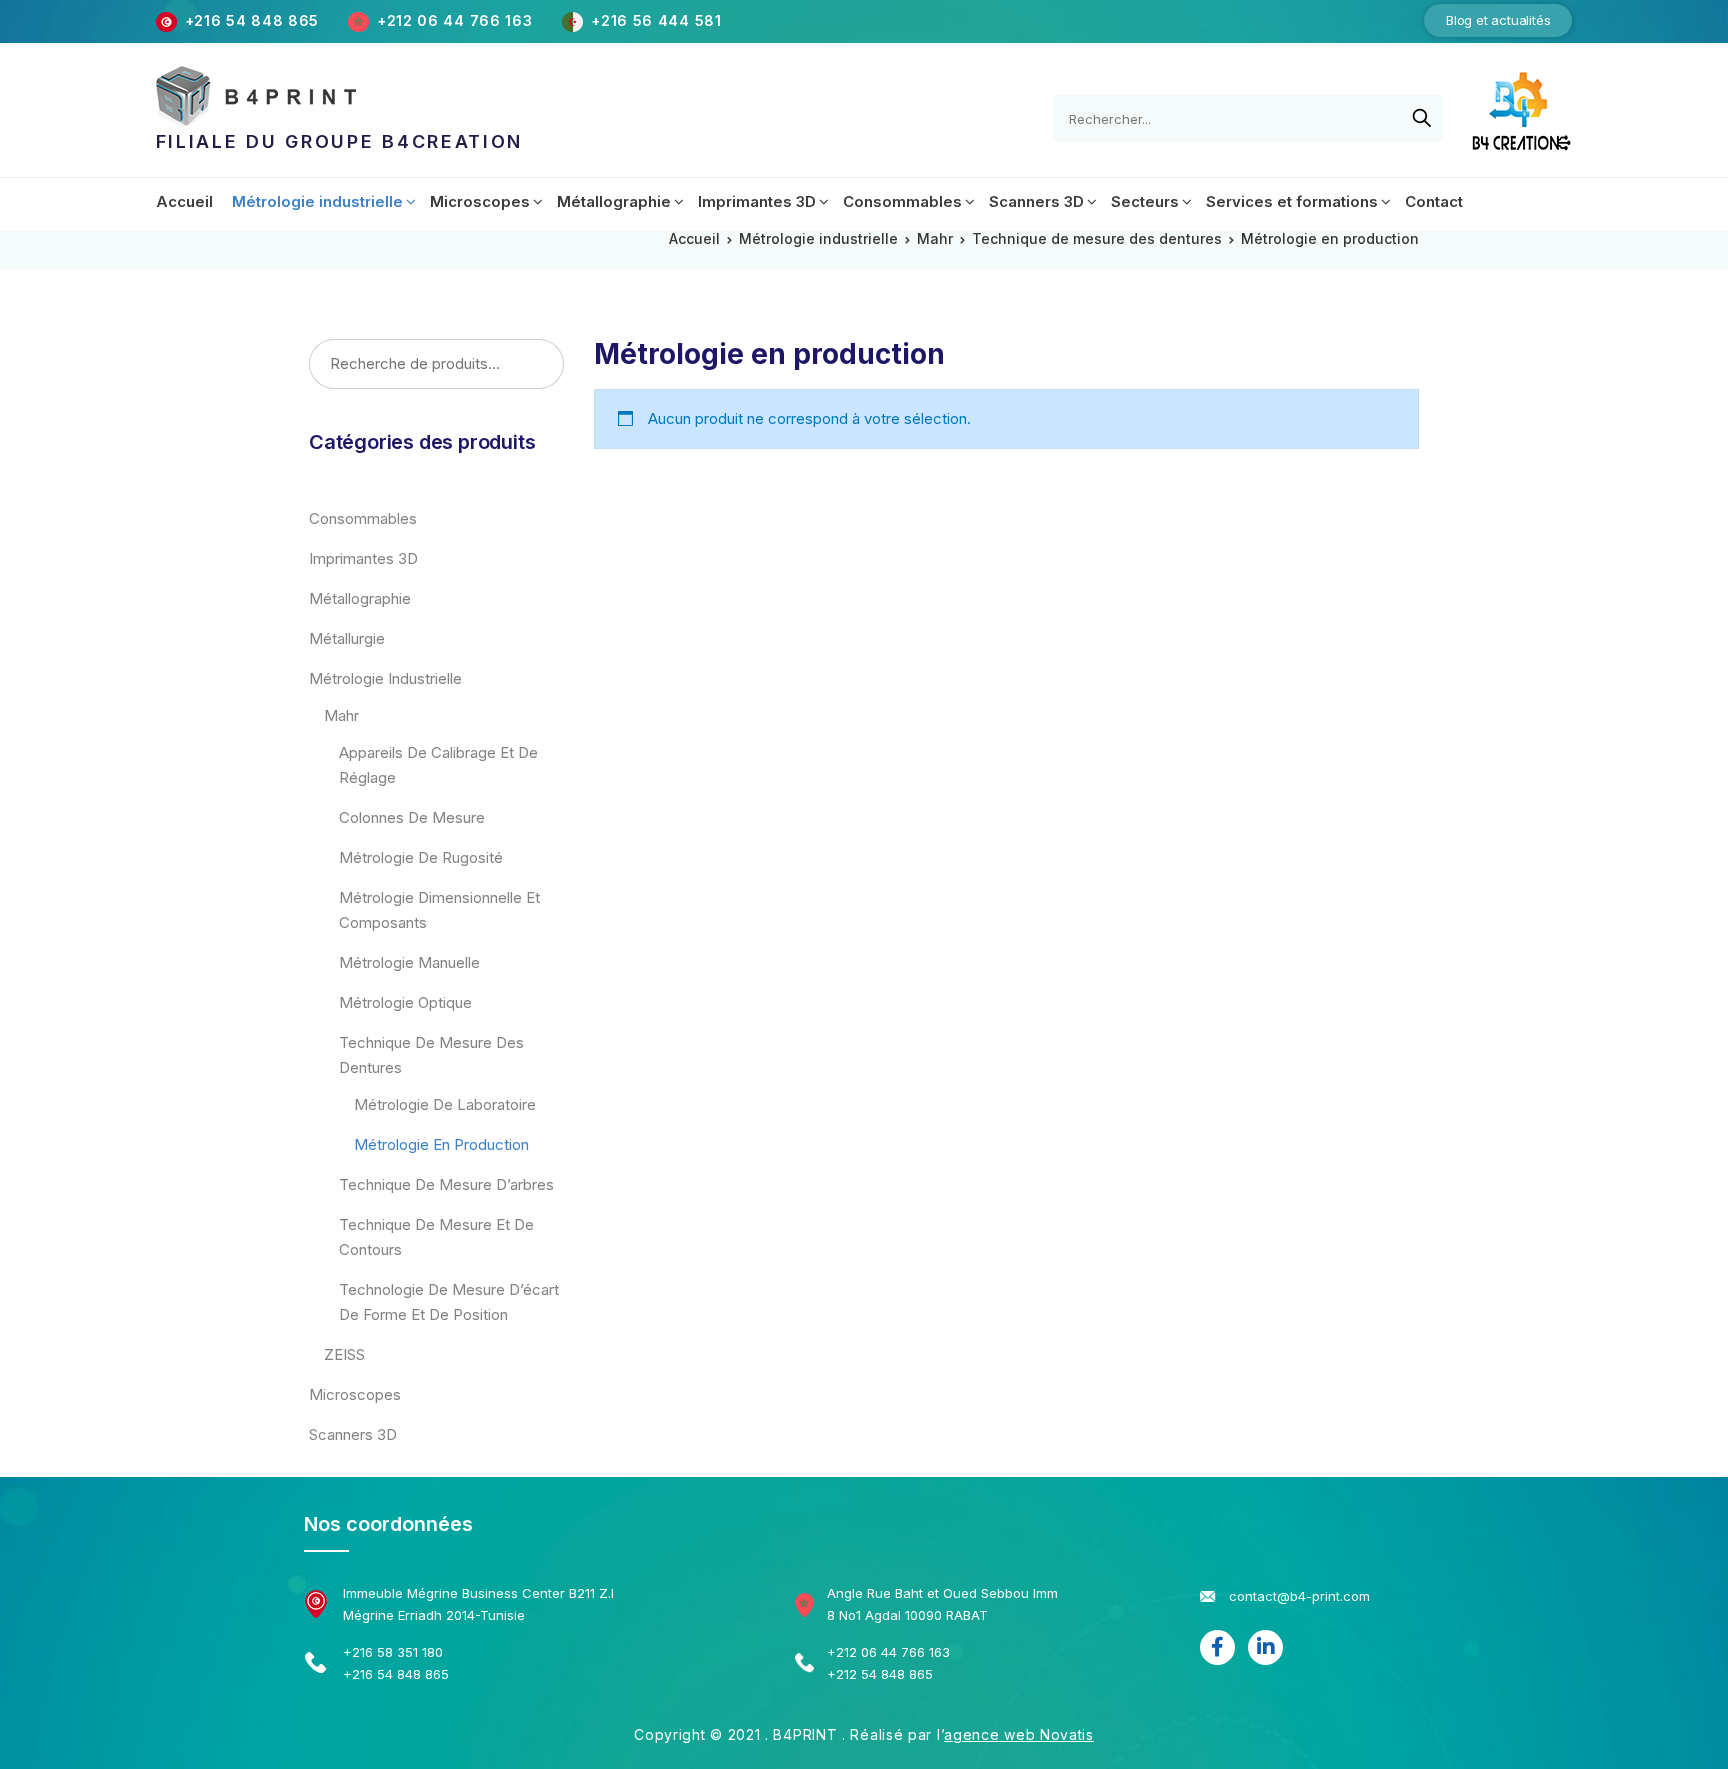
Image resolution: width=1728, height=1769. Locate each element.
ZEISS (344, 1354)
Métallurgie (347, 638)
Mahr (935, 238)
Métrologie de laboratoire (445, 1104)
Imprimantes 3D (363, 558)
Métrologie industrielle (818, 238)
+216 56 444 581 (656, 20)
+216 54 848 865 (252, 20)
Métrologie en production (441, 1144)
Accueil (694, 238)
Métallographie (360, 598)
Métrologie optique (405, 1002)
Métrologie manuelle (409, 962)
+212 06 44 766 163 (457, 20)
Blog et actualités (1498, 20)
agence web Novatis (1019, 1734)
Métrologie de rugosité (421, 857)
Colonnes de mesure (412, 817)
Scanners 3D (353, 1434)
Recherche (541, 365)
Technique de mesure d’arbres (446, 1184)
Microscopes (355, 1394)
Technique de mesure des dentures (1097, 238)
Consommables (363, 518)
